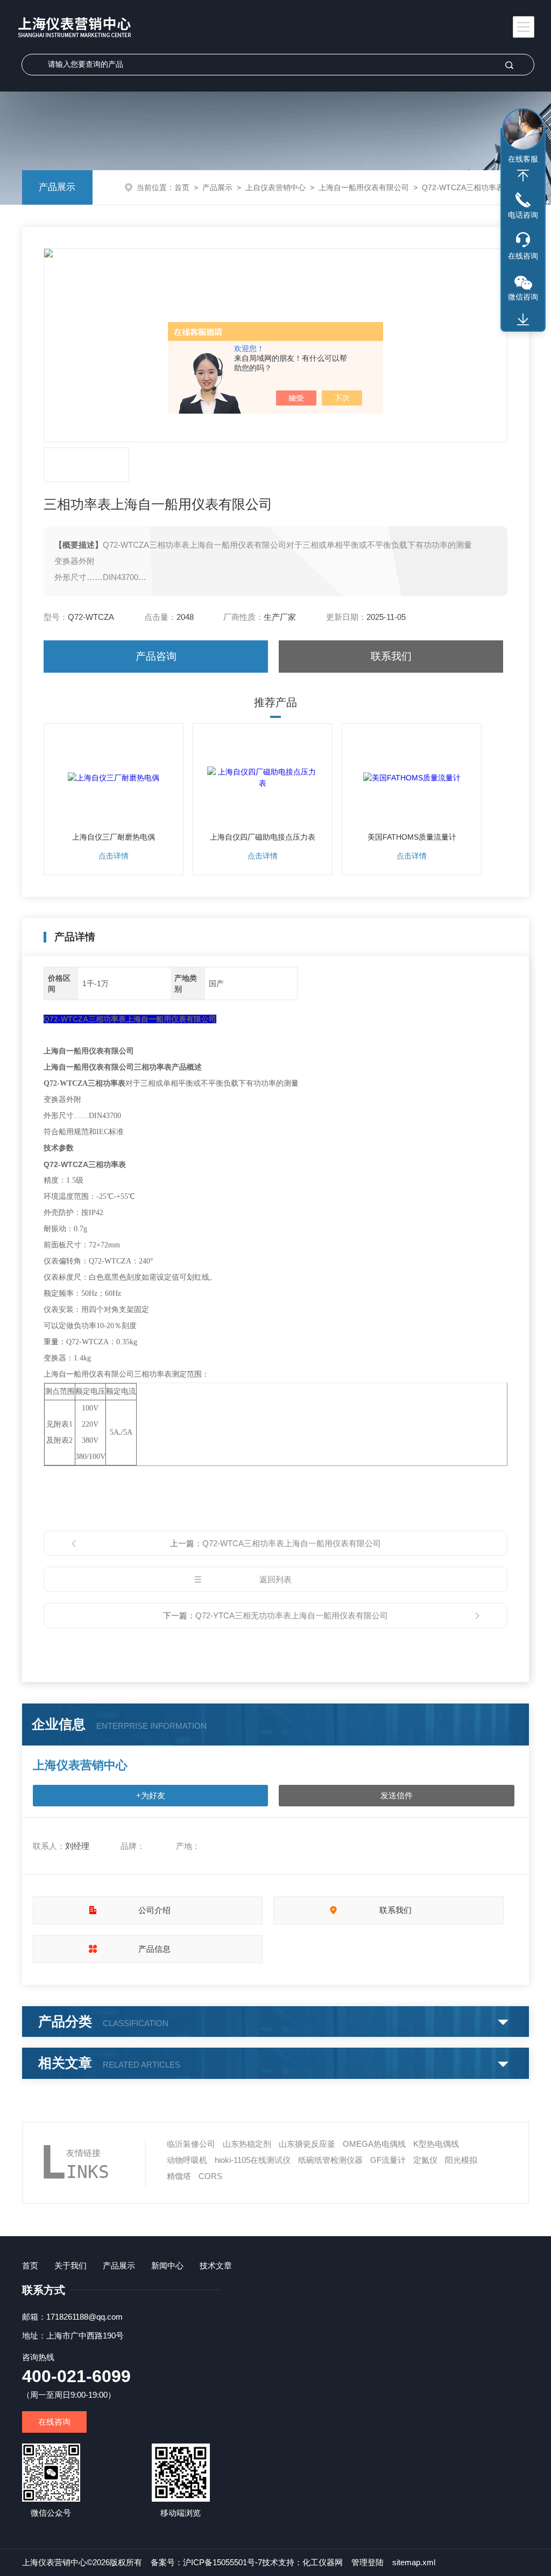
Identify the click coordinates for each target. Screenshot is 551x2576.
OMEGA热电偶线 (374, 2144)
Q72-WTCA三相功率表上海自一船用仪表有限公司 (292, 1543)
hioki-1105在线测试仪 (253, 2160)
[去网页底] (523, 320)
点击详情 (114, 856)
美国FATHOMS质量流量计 (412, 837)
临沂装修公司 (191, 2144)
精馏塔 (179, 2176)
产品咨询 (156, 656)
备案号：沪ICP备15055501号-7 (206, 2562)
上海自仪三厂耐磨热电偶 (114, 837)
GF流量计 (388, 2160)
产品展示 (57, 187)
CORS (210, 2176)
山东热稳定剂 (247, 2144)
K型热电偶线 (436, 2144)
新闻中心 (167, 2266)
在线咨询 (54, 2422)
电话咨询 (523, 215)
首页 (182, 187)
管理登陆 (368, 2562)
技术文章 (216, 2266)
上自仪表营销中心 (275, 187)
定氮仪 (425, 2160)
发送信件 (397, 1795)
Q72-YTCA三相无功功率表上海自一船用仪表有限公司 (292, 1615)
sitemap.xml (414, 2562)
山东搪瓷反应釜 (307, 2144)
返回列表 (275, 1579)
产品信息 (154, 1949)
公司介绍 (154, 1910)
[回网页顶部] (523, 176)
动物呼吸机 (187, 2160)
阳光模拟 (461, 2160)
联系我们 (391, 656)
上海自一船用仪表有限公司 (364, 187)
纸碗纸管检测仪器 (330, 2160)
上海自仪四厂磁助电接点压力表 (263, 837)
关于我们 (70, 2266)
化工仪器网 (323, 2562)
